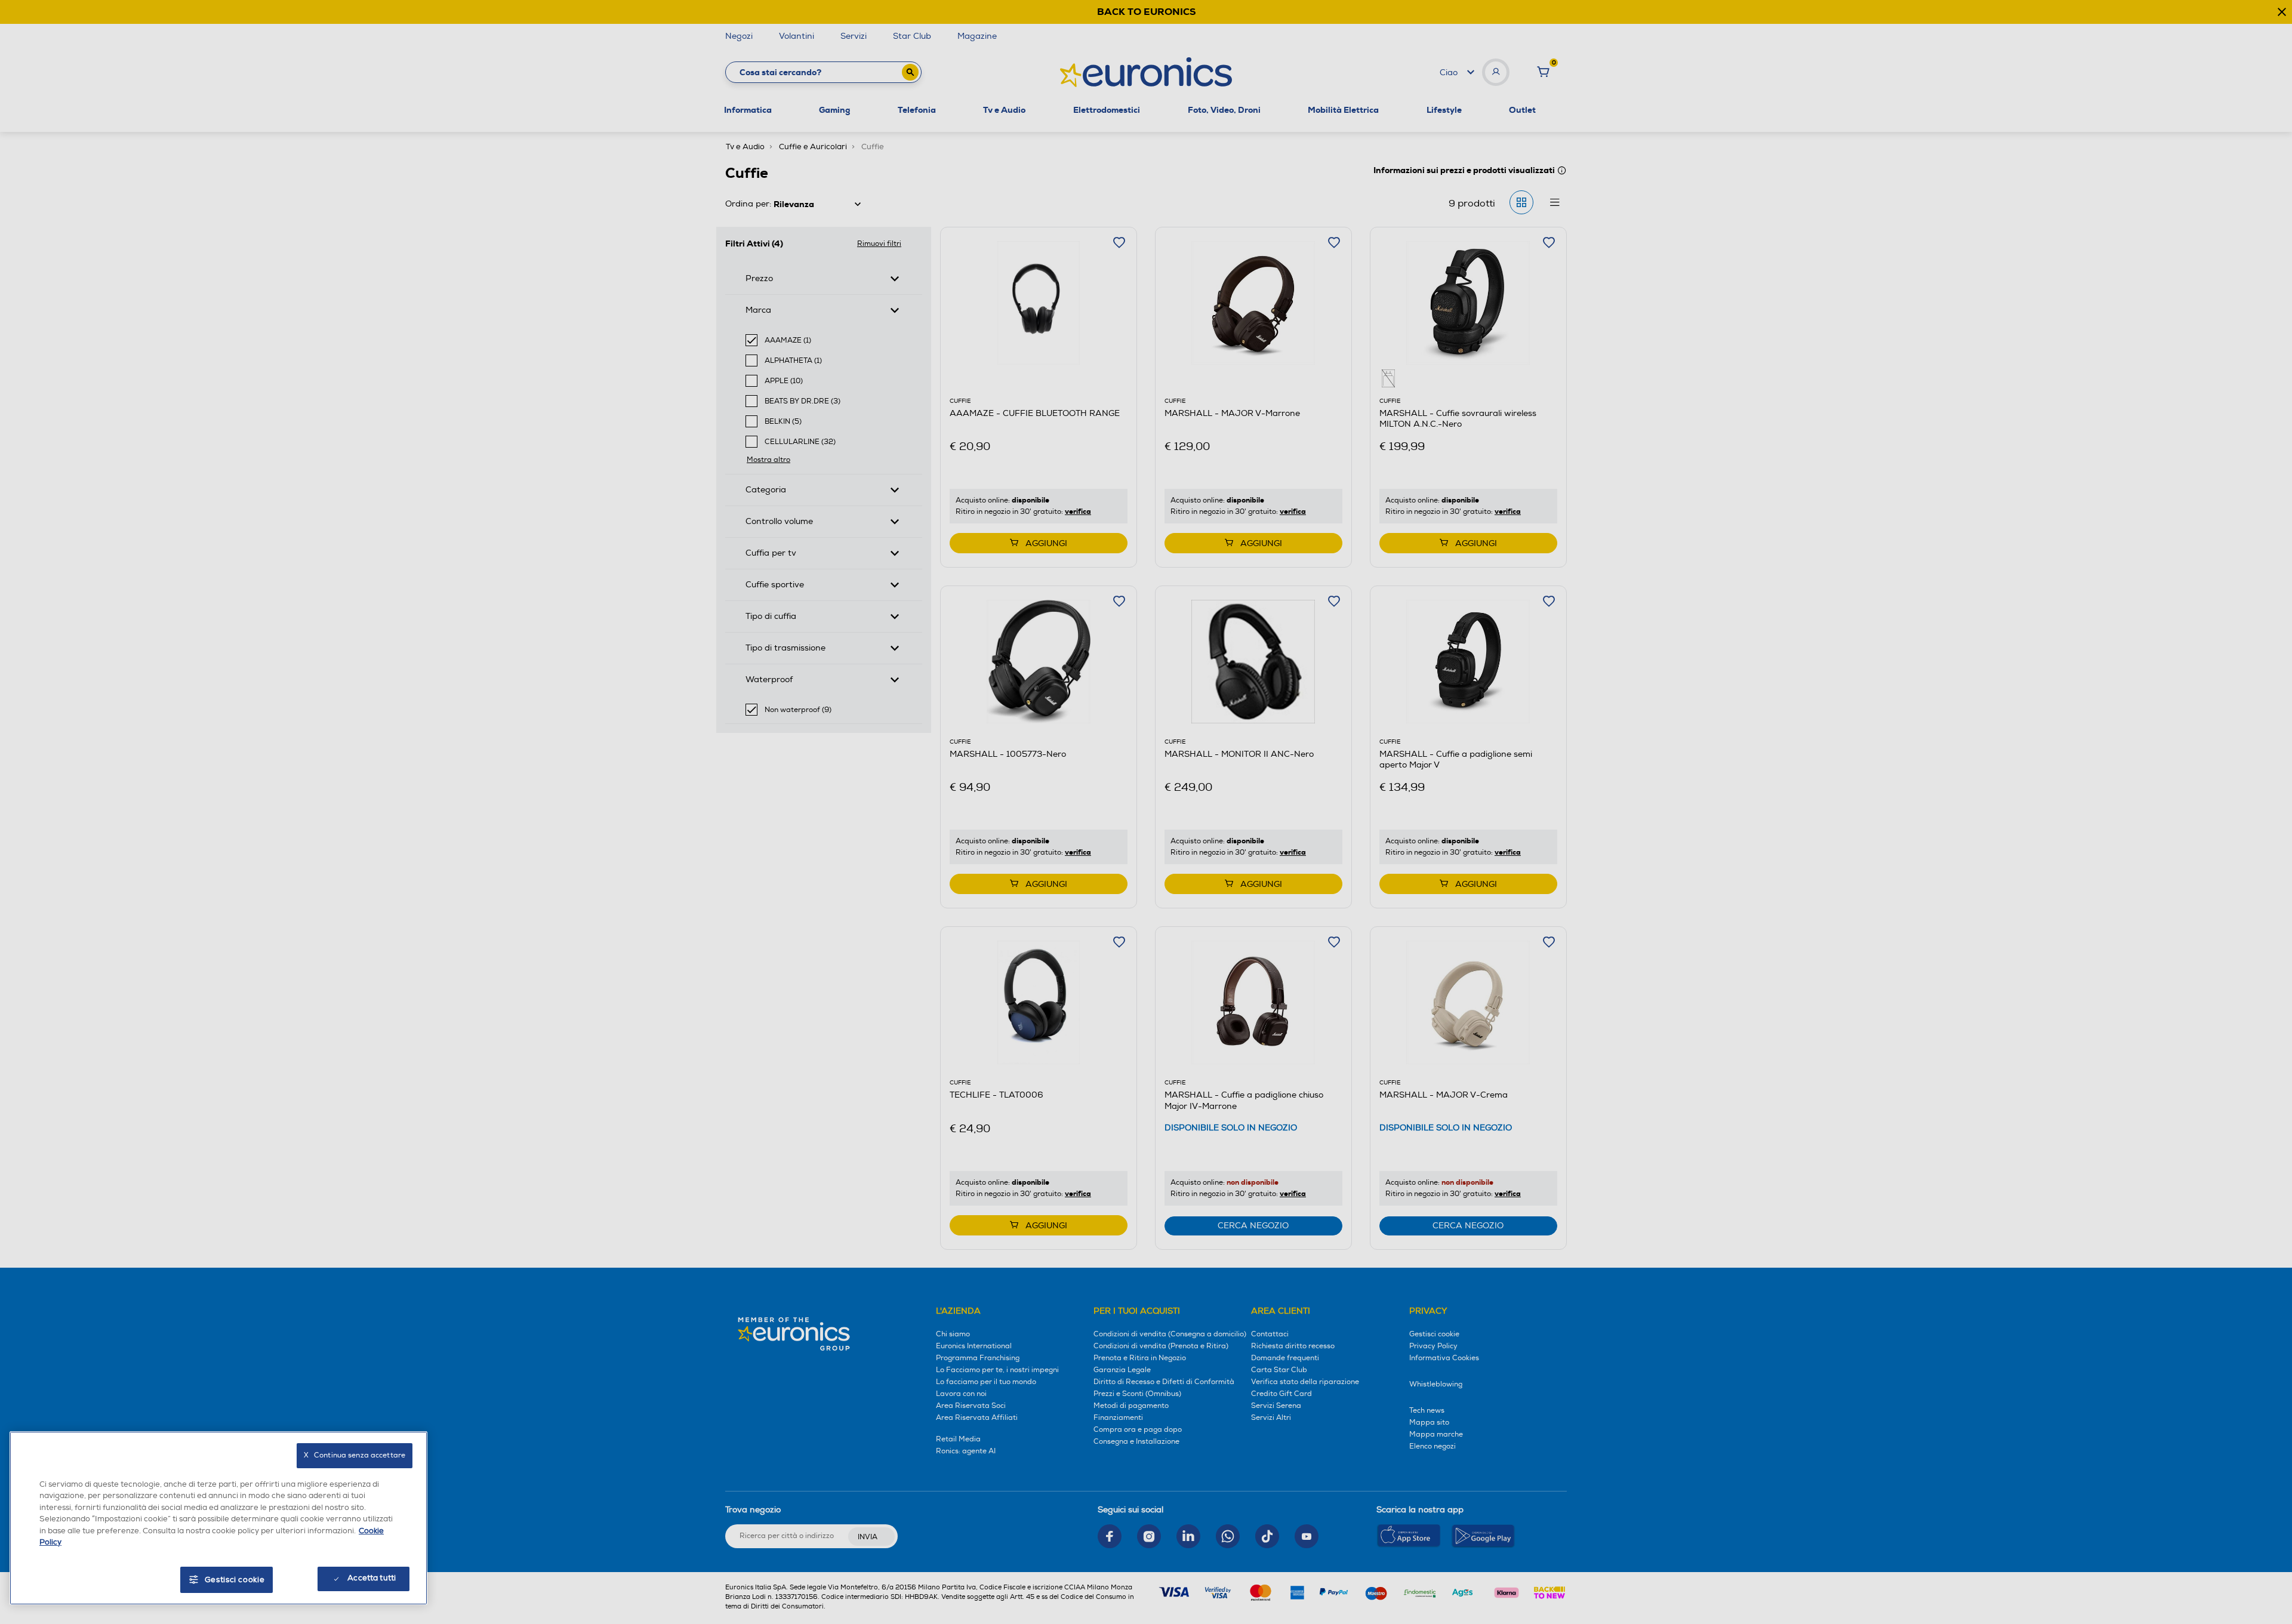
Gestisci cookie (235, 1580)
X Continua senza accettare (355, 1455)
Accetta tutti (372, 1578)
